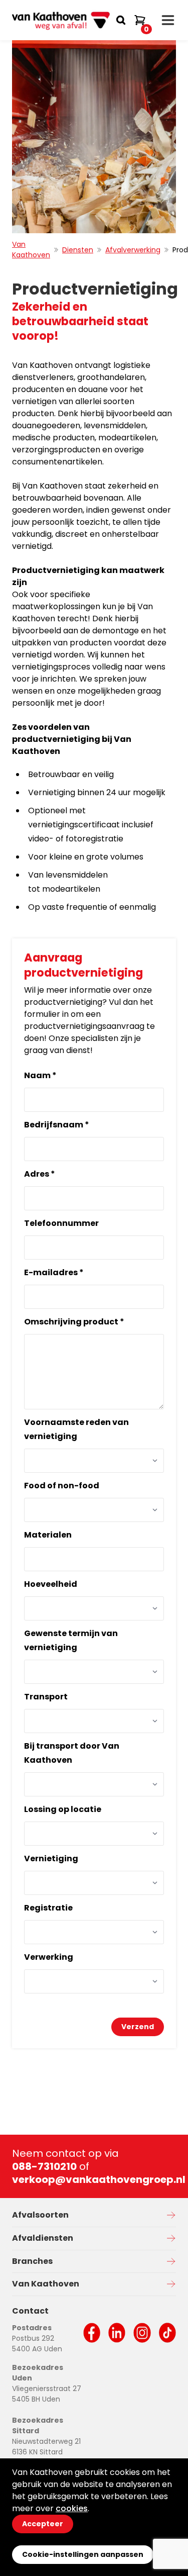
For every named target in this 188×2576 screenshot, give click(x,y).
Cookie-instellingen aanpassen (83, 2554)
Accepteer (43, 2524)
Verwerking (49, 1957)
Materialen (48, 1535)
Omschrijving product (74, 1322)
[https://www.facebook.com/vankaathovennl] (92, 2333)
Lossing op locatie (63, 1809)
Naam (40, 1075)
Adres (40, 1174)
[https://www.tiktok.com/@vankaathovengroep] (167, 2333)
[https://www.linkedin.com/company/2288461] (117, 2333)
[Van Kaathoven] (62, 20)
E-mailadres (54, 1272)
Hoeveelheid (51, 1584)
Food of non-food (62, 1486)
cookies (72, 2508)
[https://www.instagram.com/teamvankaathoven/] (142, 2333)
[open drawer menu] (168, 20)
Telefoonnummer (61, 1223)
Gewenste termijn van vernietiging (71, 1640)
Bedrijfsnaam (57, 1125)
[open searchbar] (121, 20)
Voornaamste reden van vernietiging (76, 1429)
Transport (46, 1697)
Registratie (48, 1908)
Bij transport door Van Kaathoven (72, 1753)
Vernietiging (51, 1858)
